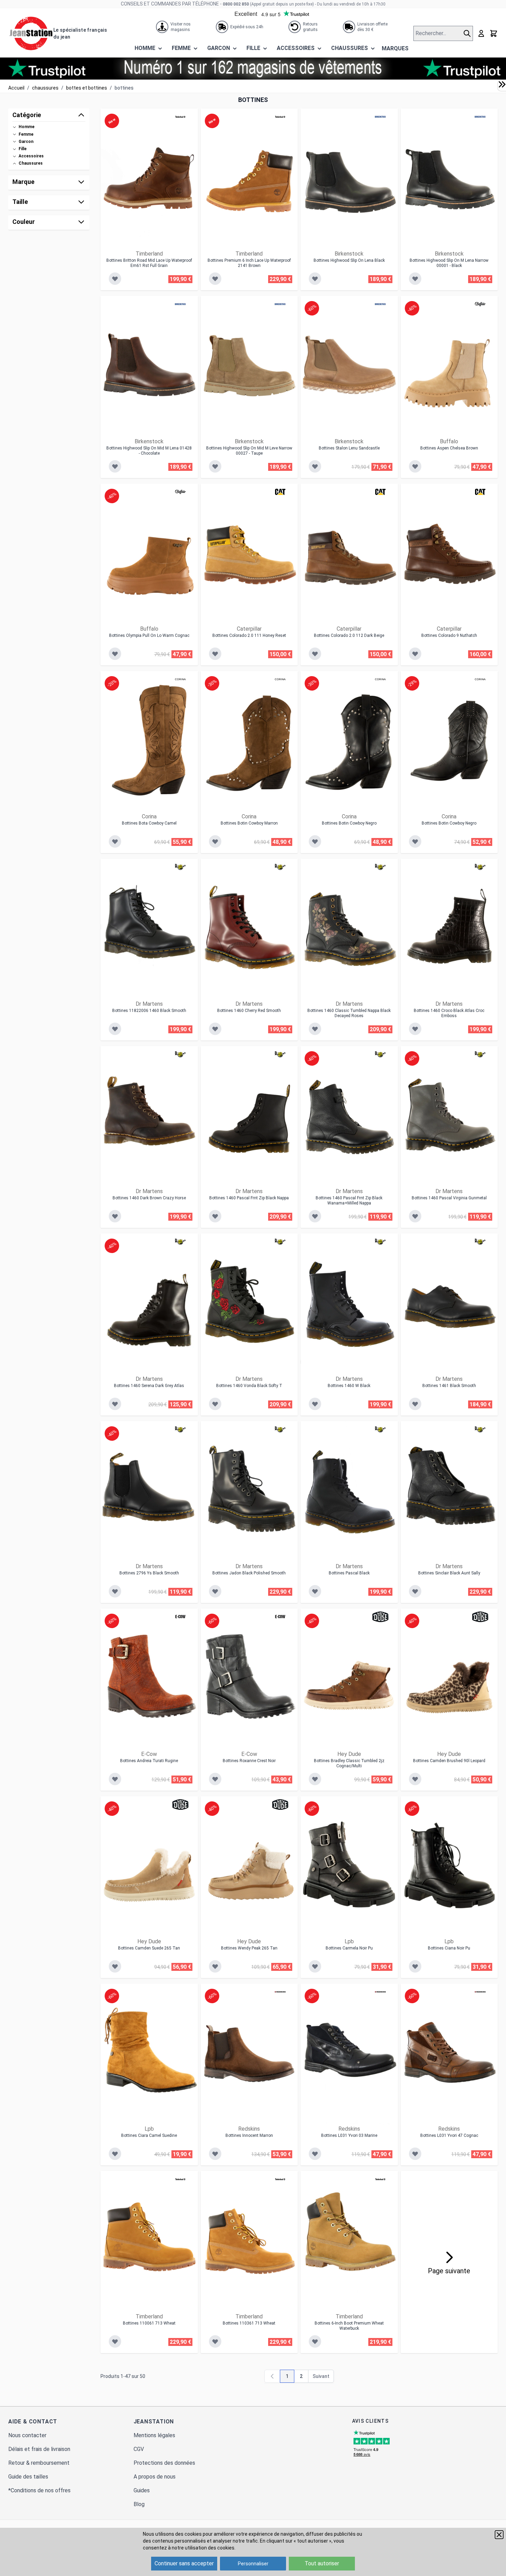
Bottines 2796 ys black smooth (149, 1573)
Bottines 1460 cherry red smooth (249, 1011)
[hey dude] (380, 1617)
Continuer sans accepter (184, 2563)
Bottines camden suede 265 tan (149, 1948)
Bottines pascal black (349, 1573)
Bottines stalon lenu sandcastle (349, 448)
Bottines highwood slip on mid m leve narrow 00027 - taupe (249, 451)
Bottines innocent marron (249, 2135)
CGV (139, 2449)
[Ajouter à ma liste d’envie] (115, 279)
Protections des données (164, 2463)
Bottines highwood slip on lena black (349, 260)
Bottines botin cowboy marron (249, 823)
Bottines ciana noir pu (449, 1948)
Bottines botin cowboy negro (349, 823)
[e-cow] (180, 1617)
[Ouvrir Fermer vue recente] (502, 84)
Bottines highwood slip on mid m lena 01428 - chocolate (149, 451)
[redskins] (280, 1992)
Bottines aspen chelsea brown (449, 448)
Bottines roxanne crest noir (249, 1761)
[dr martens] (180, 867)
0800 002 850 (236, 4)
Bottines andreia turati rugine (149, 1761)
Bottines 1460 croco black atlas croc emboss (449, 1013)
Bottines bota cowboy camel (149, 823)
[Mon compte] (481, 33)
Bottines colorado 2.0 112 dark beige (349, 635)
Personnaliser (253, 2564)
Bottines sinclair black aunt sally (449, 1573)
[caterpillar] (280, 492)
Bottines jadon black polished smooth (249, 1573)
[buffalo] (480, 304)
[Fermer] (499, 2535)
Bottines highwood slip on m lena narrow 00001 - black (449, 263)
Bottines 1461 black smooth (449, 1386)
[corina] (180, 679)
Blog (139, 2504)
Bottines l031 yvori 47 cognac (449, 2135)
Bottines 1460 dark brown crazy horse (149, 1198)
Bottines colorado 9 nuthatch (449, 635)
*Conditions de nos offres (39, 2490)
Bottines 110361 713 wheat (249, 2323)
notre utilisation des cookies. (204, 2548)
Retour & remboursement (39, 2463)
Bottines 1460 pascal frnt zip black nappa (249, 1198)
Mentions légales (154, 2435)
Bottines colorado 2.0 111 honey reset (249, 635)
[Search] (468, 33)
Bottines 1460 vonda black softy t (249, 1386)
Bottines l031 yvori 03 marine (349, 2135)
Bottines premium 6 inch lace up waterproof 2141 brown (249, 263)
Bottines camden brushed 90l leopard (449, 1761)
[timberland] (180, 117)
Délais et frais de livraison (39, 2449)
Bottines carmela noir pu (349, 1948)
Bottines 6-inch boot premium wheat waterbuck (349, 2326)
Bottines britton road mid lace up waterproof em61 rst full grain (149, 263)
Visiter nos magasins (181, 27)
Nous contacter (27, 2435)
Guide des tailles (28, 2477)
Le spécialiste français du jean (80, 33)
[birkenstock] (380, 117)
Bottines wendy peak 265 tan (249, 1948)
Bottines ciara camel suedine (149, 2135)
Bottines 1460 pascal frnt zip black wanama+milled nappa (349, 1201)
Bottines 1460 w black (349, 1386)
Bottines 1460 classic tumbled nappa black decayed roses (349, 1013)
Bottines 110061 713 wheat (149, 2323)
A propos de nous (155, 2477)
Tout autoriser (322, 2563)
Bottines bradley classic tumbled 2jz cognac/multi (349, 1763)
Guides (142, 2490)
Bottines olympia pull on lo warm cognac (149, 635)
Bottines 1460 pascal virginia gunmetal (449, 1198)
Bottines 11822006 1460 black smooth (149, 1011)
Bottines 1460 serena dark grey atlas (149, 1386)
